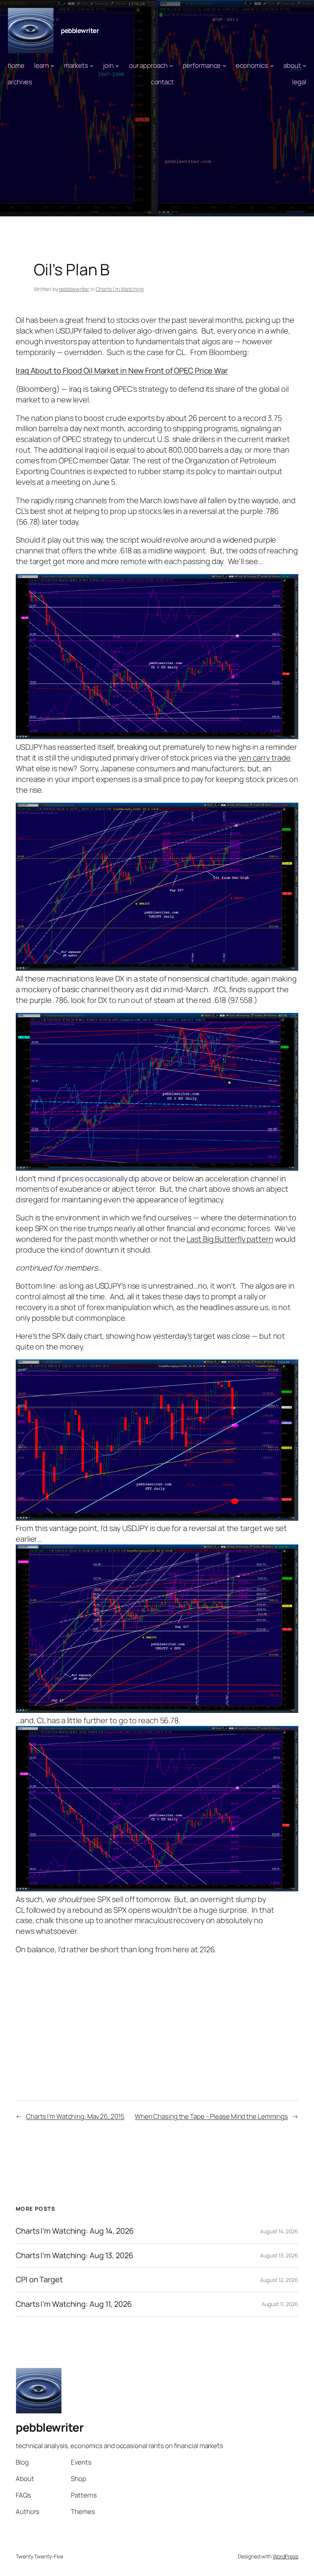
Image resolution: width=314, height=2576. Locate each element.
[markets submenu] (92, 65)
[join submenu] (117, 65)
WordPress (285, 2556)
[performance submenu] (224, 65)
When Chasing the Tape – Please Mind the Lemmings (211, 2116)
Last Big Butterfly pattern (230, 1239)
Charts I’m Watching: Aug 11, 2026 (74, 2304)
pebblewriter (80, 30)
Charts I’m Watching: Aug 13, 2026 (74, 2255)
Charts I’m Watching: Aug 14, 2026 (75, 2231)
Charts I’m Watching (120, 289)
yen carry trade (264, 758)
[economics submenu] (272, 65)
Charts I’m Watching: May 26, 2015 (75, 2116)
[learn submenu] (52, 65)
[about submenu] (304, 65)
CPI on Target (39, 2280)
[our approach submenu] (171, 65)
